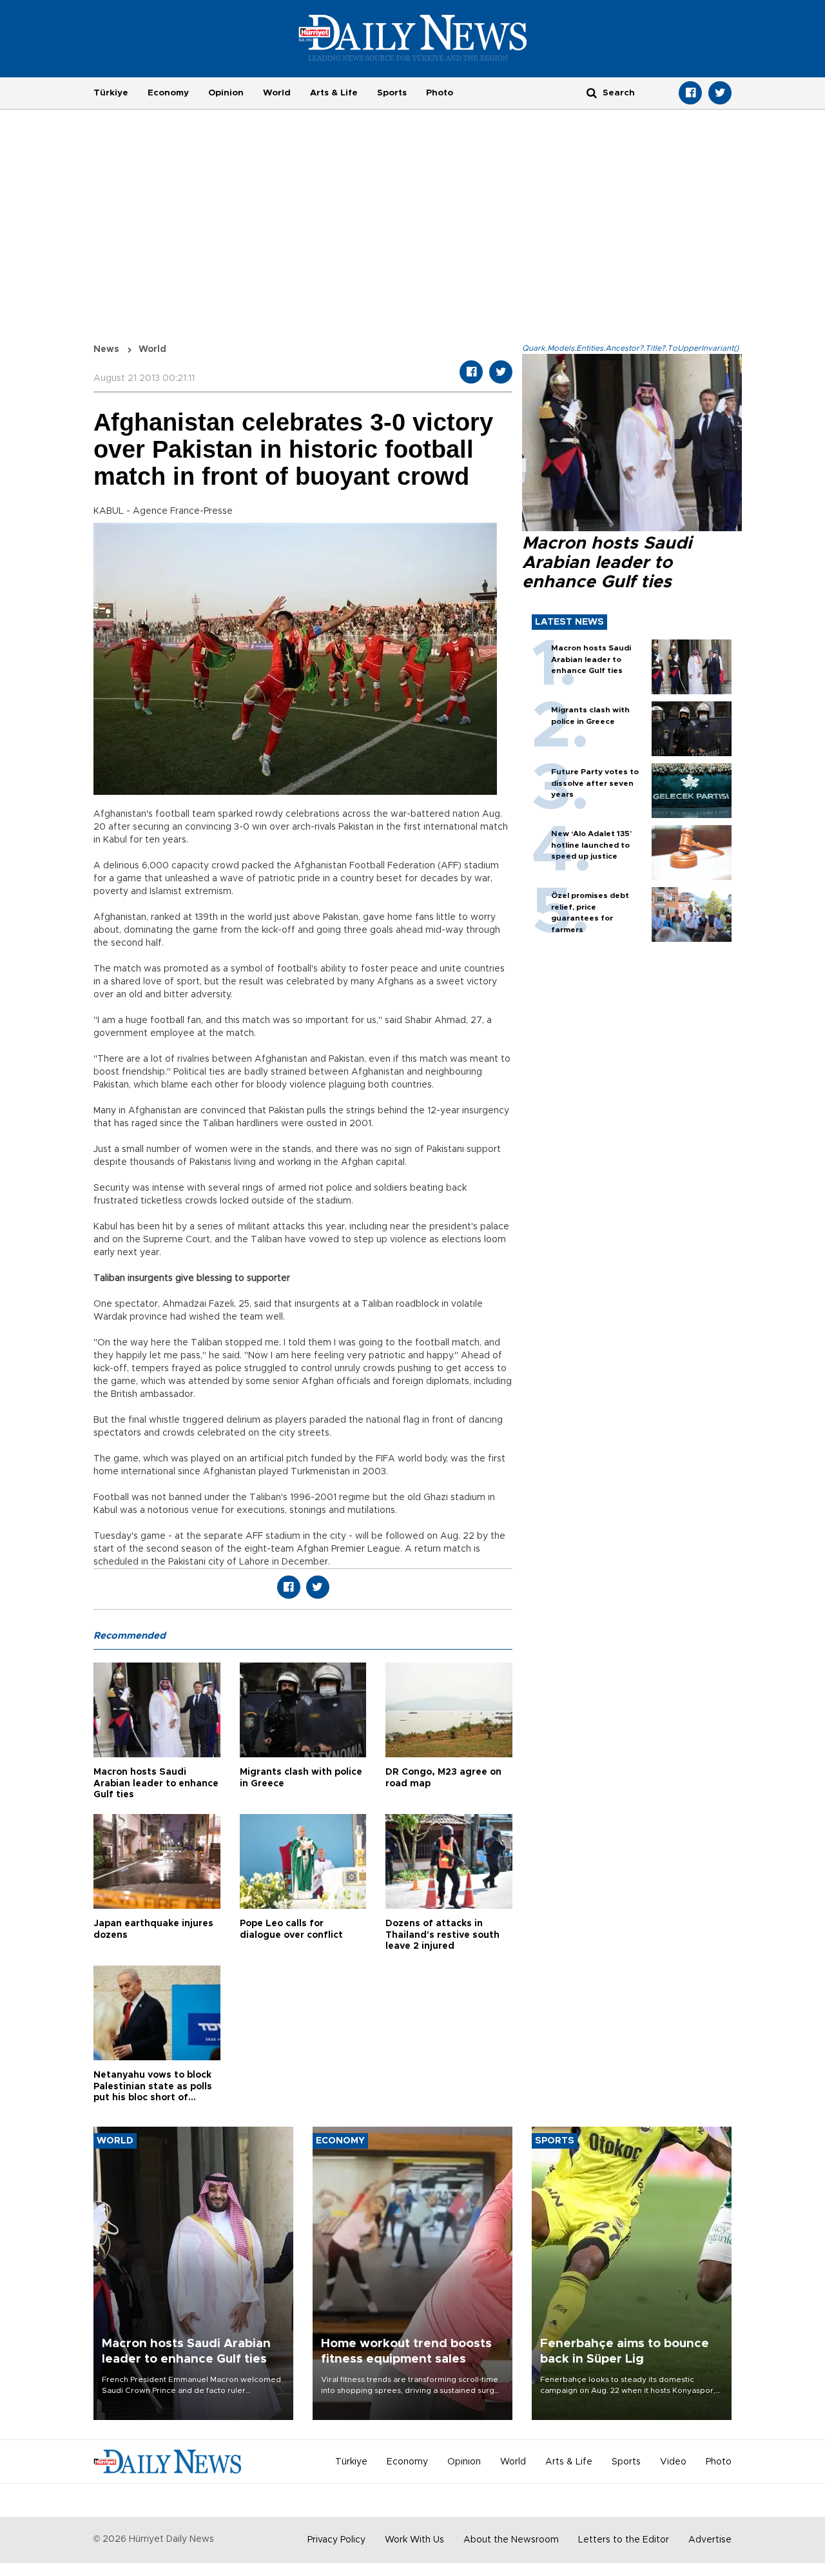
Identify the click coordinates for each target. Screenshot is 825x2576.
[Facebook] (690, 93)
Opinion (226, 93)
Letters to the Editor (624, 2540)
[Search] (592, 93)
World (277, 93)
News (106, 349)
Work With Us (414, 2540)
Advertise (710, 2540)
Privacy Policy (336, 2540)
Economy (168, 93)
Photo (440, 93)
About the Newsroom (511, 2540)
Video (673, 2462)
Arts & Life (334, 93)
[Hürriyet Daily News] (413, 37)
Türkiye (111, 93)
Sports (392, 93)
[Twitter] (720, 93)
